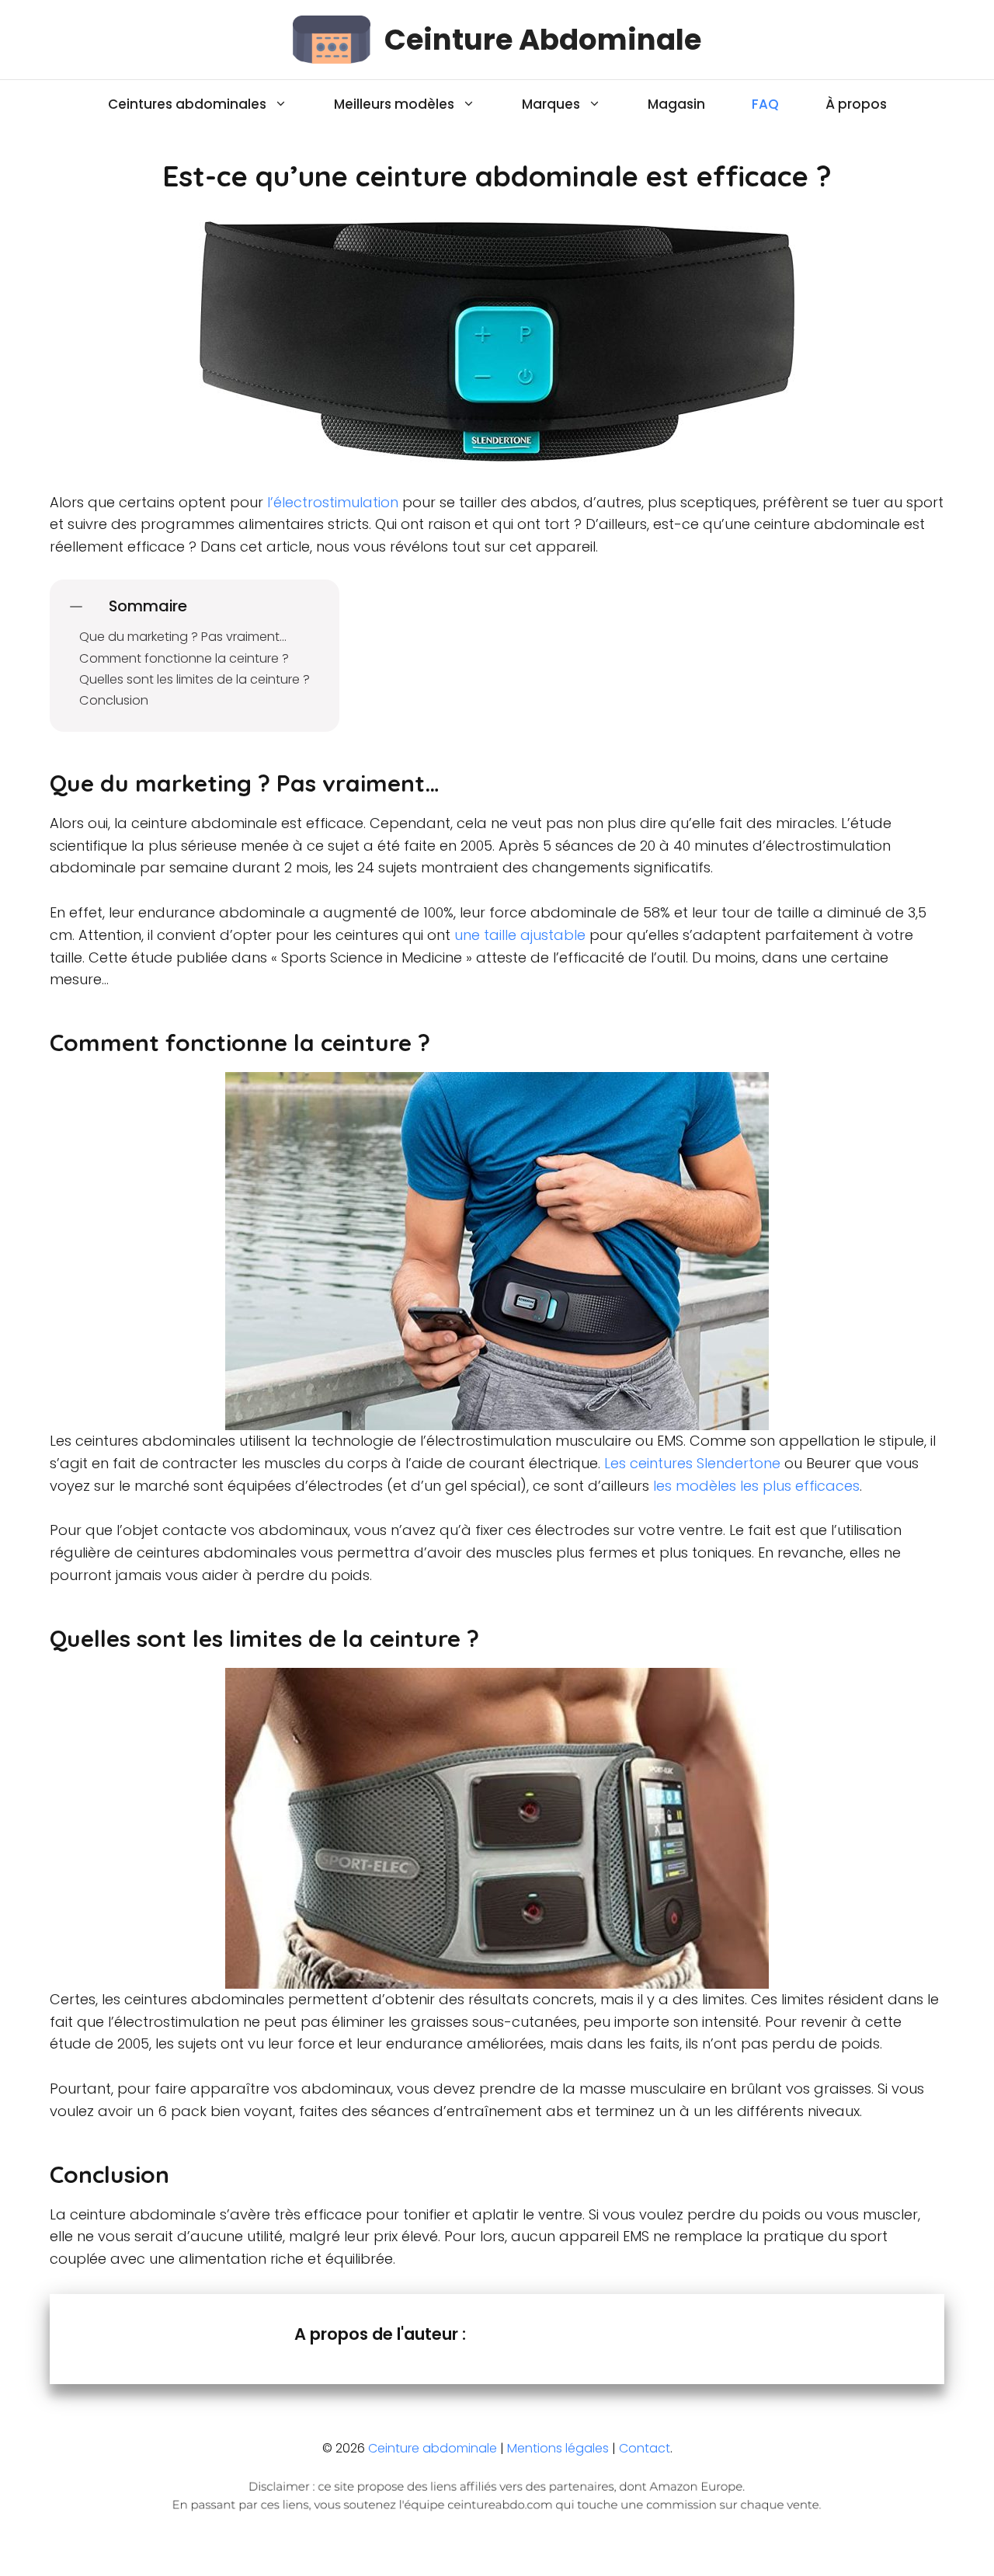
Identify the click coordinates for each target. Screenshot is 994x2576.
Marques (551, 104)
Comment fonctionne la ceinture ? (184, 658)
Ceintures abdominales (187, 104)
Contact (645, 2448)
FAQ (765, 104)
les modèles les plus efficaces (756, 1486)
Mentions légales (558, 2448)
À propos (856, 104)
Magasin (676, 104)
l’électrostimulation (331, 502)
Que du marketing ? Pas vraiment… (183, 637)
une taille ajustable (520, 935)
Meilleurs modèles (394, 104)
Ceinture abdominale (433, 2448)
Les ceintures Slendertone (692, 1463)
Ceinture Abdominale (543, 40)
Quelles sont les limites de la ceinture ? (195, 679)
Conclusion (114, 700)
